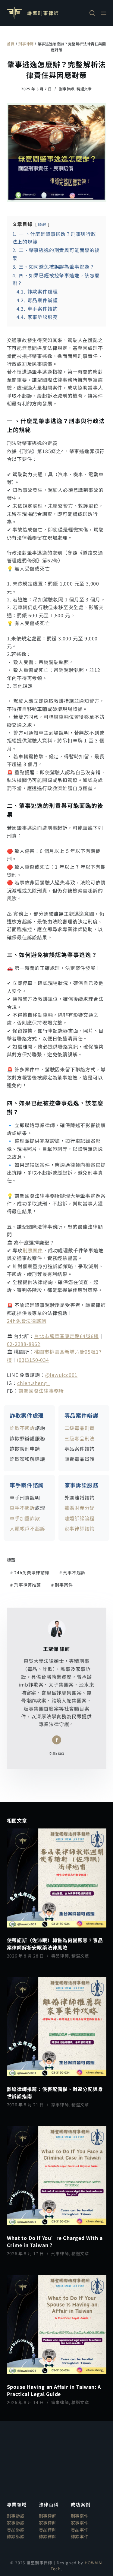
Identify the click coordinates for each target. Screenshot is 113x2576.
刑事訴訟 (16, 2516)
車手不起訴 (22, 1508)
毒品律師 (60, 1956)
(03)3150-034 (33, 1360)
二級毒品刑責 (80, 1428)
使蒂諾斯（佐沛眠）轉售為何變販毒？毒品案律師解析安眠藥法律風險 (55, 1944)
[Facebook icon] (57, 1740)
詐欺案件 (80, 2536)
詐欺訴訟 (16, 2536)
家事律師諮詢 (80, 1528)
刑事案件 (33, 1250)
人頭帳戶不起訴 (27, 1528)
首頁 (11, 44)
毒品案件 (80, 2529)
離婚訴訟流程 (80, 1518)
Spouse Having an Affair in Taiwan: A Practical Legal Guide (54, 2390)
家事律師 (60, 2105)
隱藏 (42, 224)
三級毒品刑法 (80, 1438)
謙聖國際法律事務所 (41, 1391)
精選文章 (84, 89)
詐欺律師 (48, 2536)
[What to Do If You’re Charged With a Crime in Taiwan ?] (57, 2176)
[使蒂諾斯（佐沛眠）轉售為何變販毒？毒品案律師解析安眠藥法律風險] (57, 1878)
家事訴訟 (16, 2523)
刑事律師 (26, 44)
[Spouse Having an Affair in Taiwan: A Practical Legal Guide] (57, 2325)
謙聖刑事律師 (43, 13)
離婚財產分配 (80, 1508)
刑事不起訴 (72, 1572)
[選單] (104, 13)
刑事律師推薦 (25, 1585)
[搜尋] (92, 13)
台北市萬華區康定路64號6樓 (66, 1336)
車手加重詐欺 (25, 1518)
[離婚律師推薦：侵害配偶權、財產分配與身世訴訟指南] (57, 2027)
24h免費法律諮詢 (27, 1321)
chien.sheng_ (34, 1383)
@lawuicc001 (61, 1375)
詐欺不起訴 (22, 1428)
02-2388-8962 (24, 1344)
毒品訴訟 (16, 2529)
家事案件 (80, 2523)
